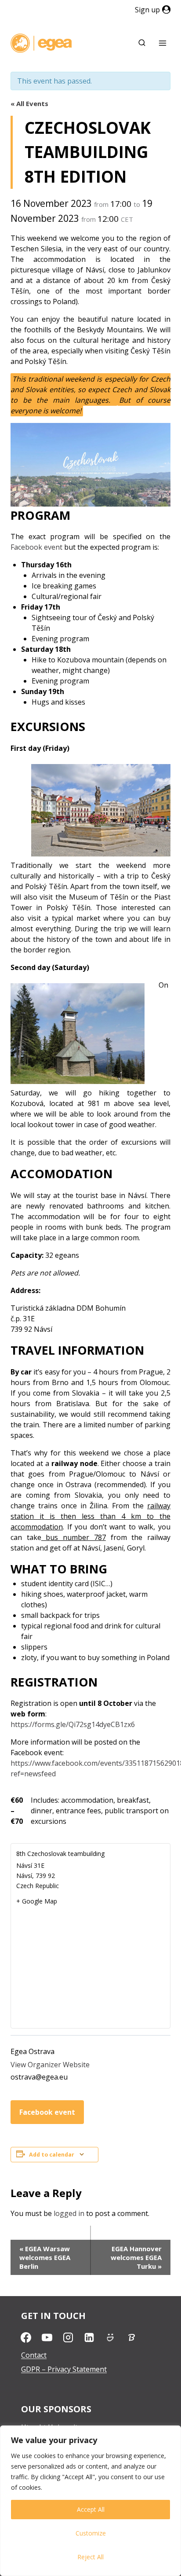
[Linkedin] (89, 2337)
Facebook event (36, 547)
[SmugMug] (110, 2337)
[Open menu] (162, 43)
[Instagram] (68, 2337)
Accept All (91, 2509)
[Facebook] (26, 2337)
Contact (34, 2355)
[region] (90, 2501)
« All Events (29, 103)
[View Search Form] (142, 43)
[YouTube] (47, 2337)
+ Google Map (37, 1901)
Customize (91, 2533)
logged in (69, 2213)
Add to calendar (52, 2155)
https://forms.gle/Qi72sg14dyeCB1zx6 (73, 1724)
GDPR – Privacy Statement (64, 2369)
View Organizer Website (50, 2065)
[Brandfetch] (131, 2337)
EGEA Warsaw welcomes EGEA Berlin (45, 2257)
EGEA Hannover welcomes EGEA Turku (136, 2257)
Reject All (90, 2557)
